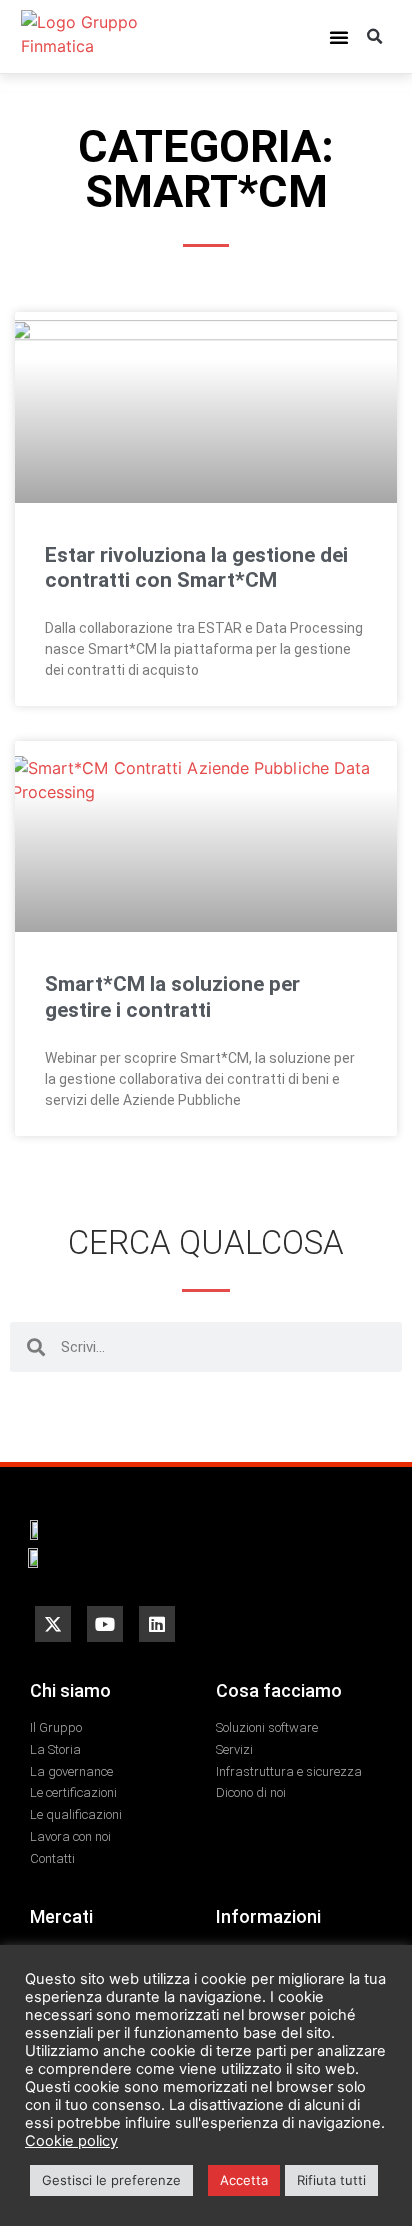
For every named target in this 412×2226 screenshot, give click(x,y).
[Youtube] (105, 1624)
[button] (339, 37)
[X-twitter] (53, 1624)
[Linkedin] (157, 1624)
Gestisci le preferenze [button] (111, 2180)
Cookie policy (71, 2141)
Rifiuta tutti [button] (331, 2180)
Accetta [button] (244, 2180)
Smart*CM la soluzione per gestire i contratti (172, 996)
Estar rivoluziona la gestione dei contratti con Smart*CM (196, 567)
